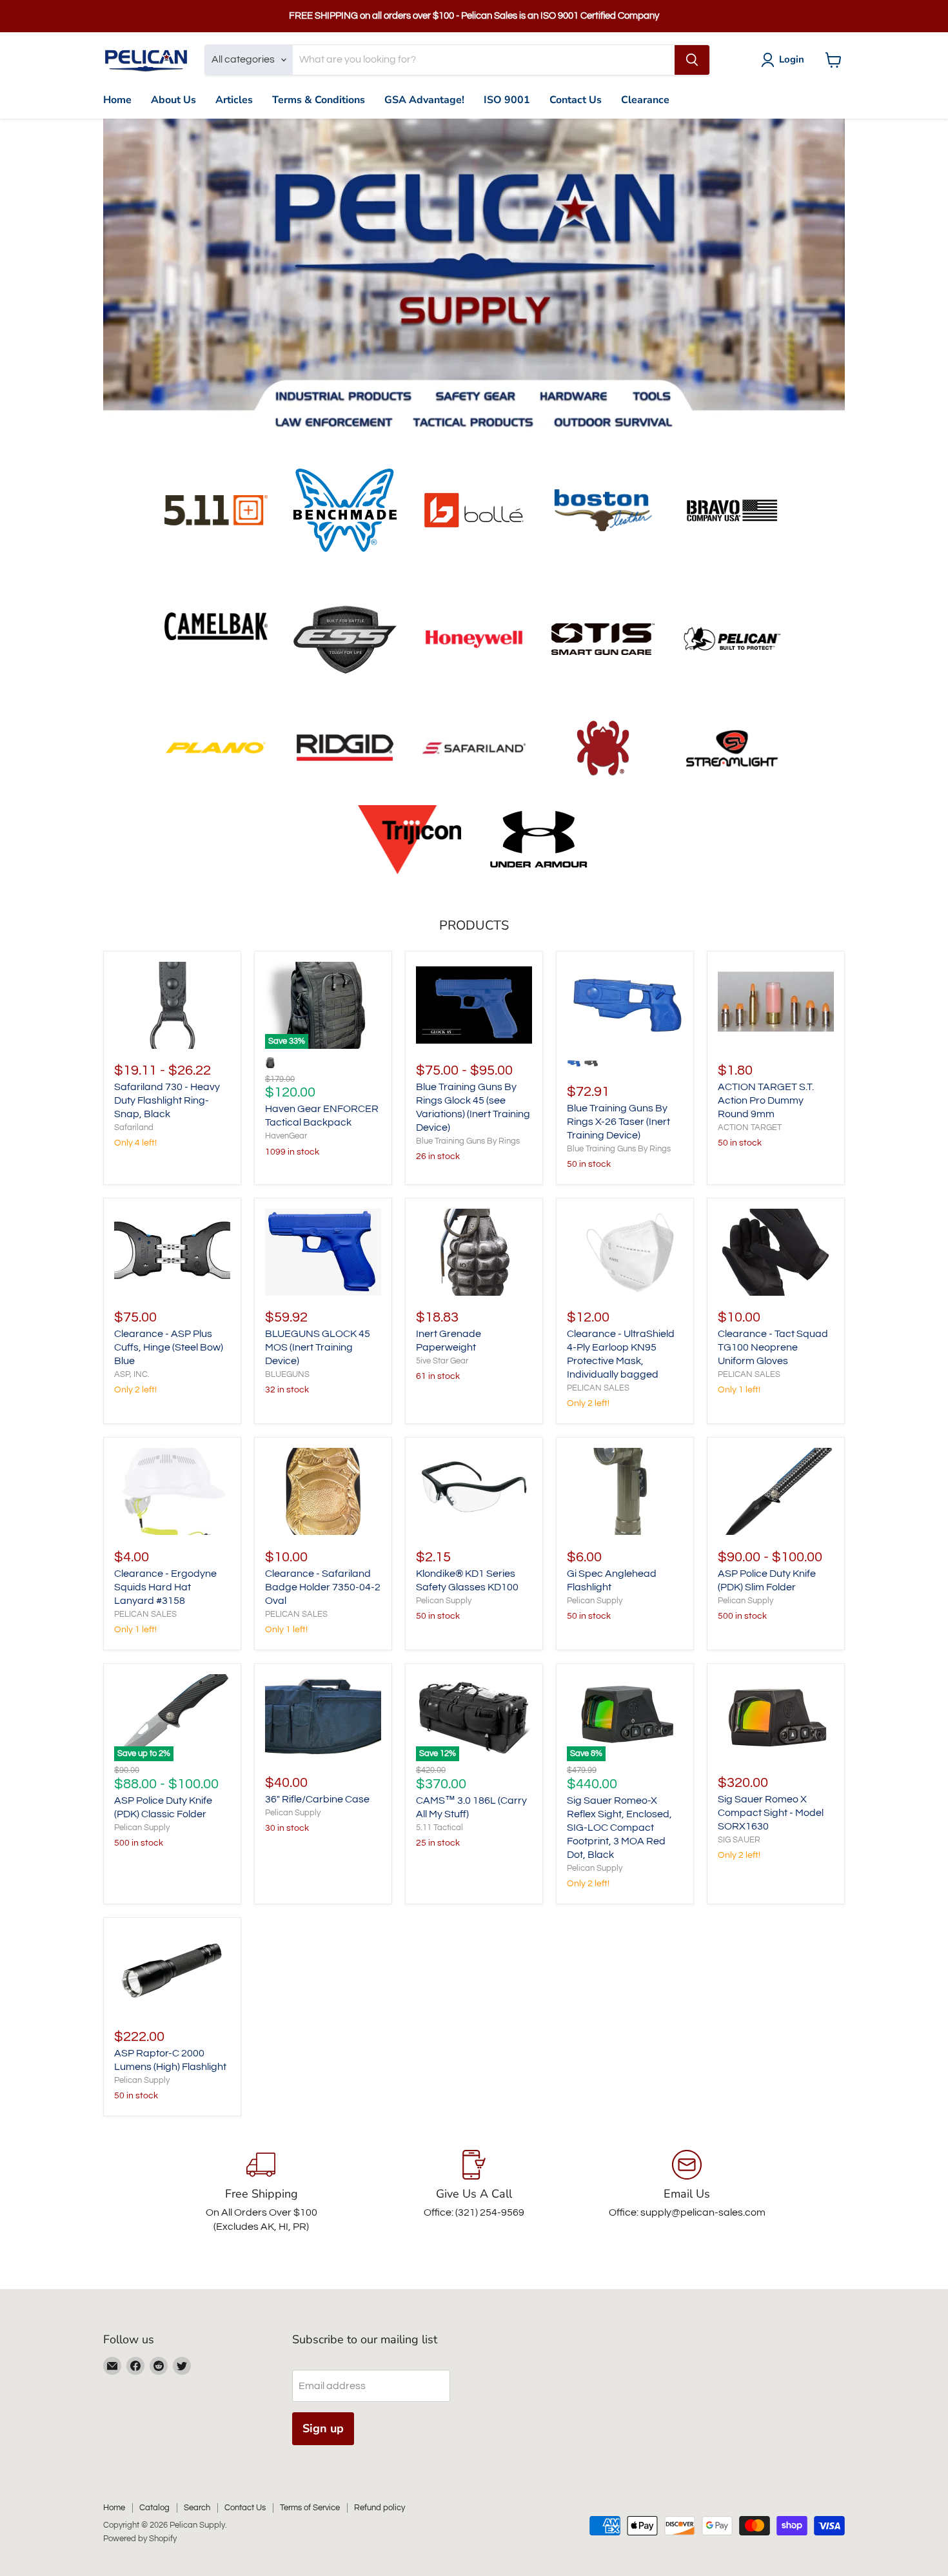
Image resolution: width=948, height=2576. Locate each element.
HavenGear (286, 1136)
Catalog (154, 2508)
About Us (173, 100)
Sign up (323, 2428)
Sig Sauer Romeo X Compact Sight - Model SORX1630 (771, 1813)
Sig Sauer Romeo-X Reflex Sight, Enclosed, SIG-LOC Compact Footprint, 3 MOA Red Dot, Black (619, 1828)
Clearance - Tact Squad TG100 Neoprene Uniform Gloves (773, 1347)
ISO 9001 (507, 100)
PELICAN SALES (598, 1388)
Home (117, 100)
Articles (234, 100)
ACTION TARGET (750, 1127)
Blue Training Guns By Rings (468, 1141)
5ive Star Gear (442, 1361)
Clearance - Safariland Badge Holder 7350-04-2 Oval (323, 1587)
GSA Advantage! (424, 100)
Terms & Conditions (319, 100)
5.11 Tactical (439, 1828)
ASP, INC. (132, 1374)
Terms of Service (310, 2508)
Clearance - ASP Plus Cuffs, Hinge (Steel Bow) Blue (169, 1347)
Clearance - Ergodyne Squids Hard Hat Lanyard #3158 (165, 1587)
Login (792, 59)
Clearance (645, 100)
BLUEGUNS (287, 1374)
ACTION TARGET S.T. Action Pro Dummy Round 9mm (766, 1100)
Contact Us (576, 100)
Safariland (134, 1127)
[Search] (692, 60)
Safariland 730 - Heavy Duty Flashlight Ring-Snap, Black (167, 1100)
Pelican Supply (444, 1601)
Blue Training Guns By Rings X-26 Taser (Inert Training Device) (618, 1122)
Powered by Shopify (140, 2539)
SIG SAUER (739, 1840)
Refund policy (380, 2508)
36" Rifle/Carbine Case (317, 1799)
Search (197, 2508)
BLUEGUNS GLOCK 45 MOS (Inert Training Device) (318, 1347)
